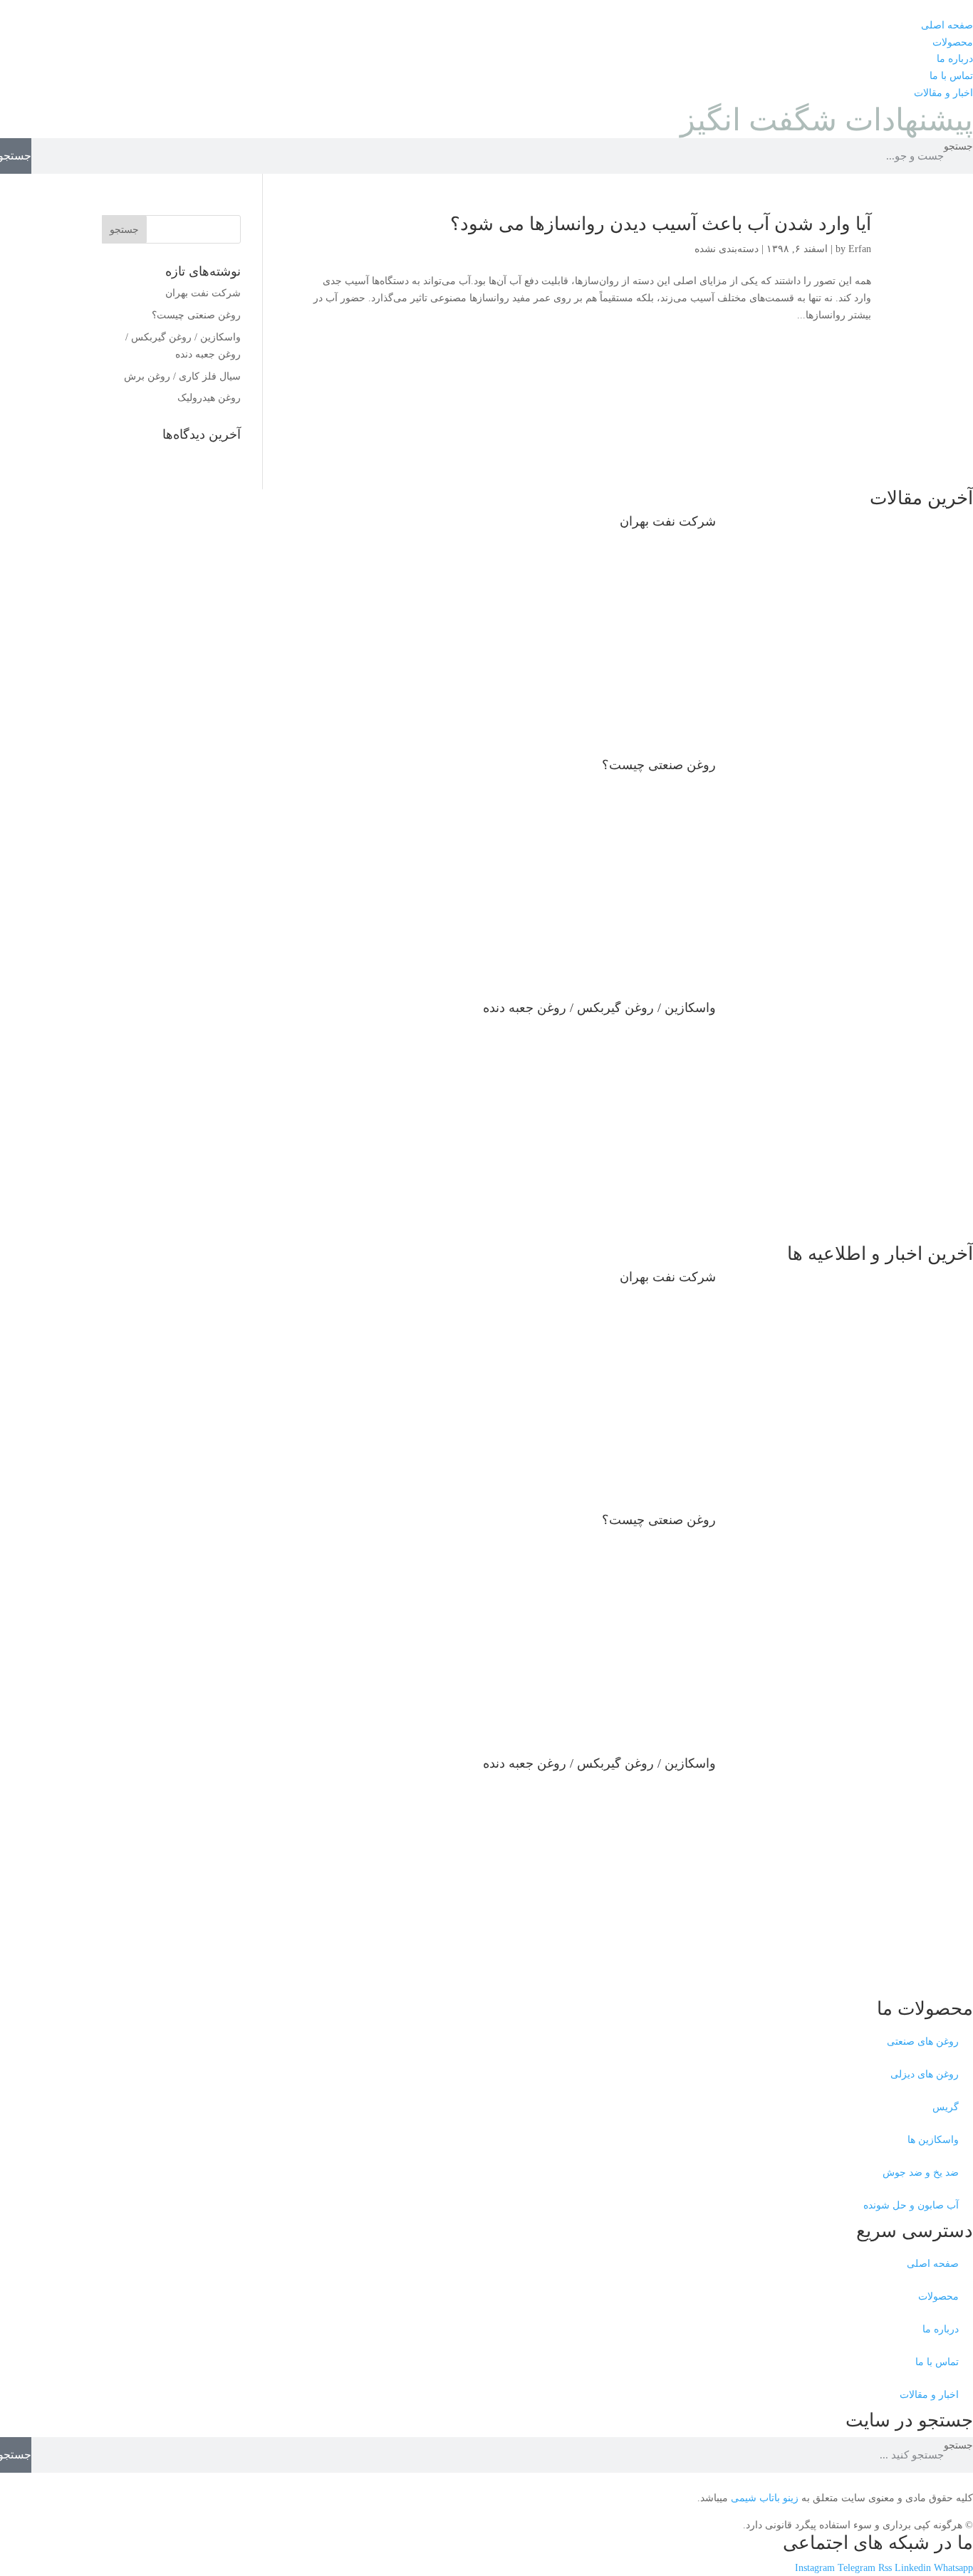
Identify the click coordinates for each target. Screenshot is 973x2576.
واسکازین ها (933, 2140)
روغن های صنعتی (923, 2041)
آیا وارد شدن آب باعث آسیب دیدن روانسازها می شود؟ (661, 224)
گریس (946, 2107)
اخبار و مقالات (929, 2395)
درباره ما (941, 2329)
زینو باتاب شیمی (763, 2498)
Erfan (860, 249)
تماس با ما (937, 2362)
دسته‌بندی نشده (727, 249)
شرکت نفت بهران (203, 293)
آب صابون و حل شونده (911, 2205)
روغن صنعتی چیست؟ (196, 315)
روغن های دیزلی (925, 2074)
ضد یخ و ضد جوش (921, 2173)
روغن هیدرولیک (209, 398)
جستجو (958, 146)
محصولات (938, 2296)
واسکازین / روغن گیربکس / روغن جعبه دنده (599, 1008)
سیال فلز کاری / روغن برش (182, 376)
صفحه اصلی (933, 2264)
